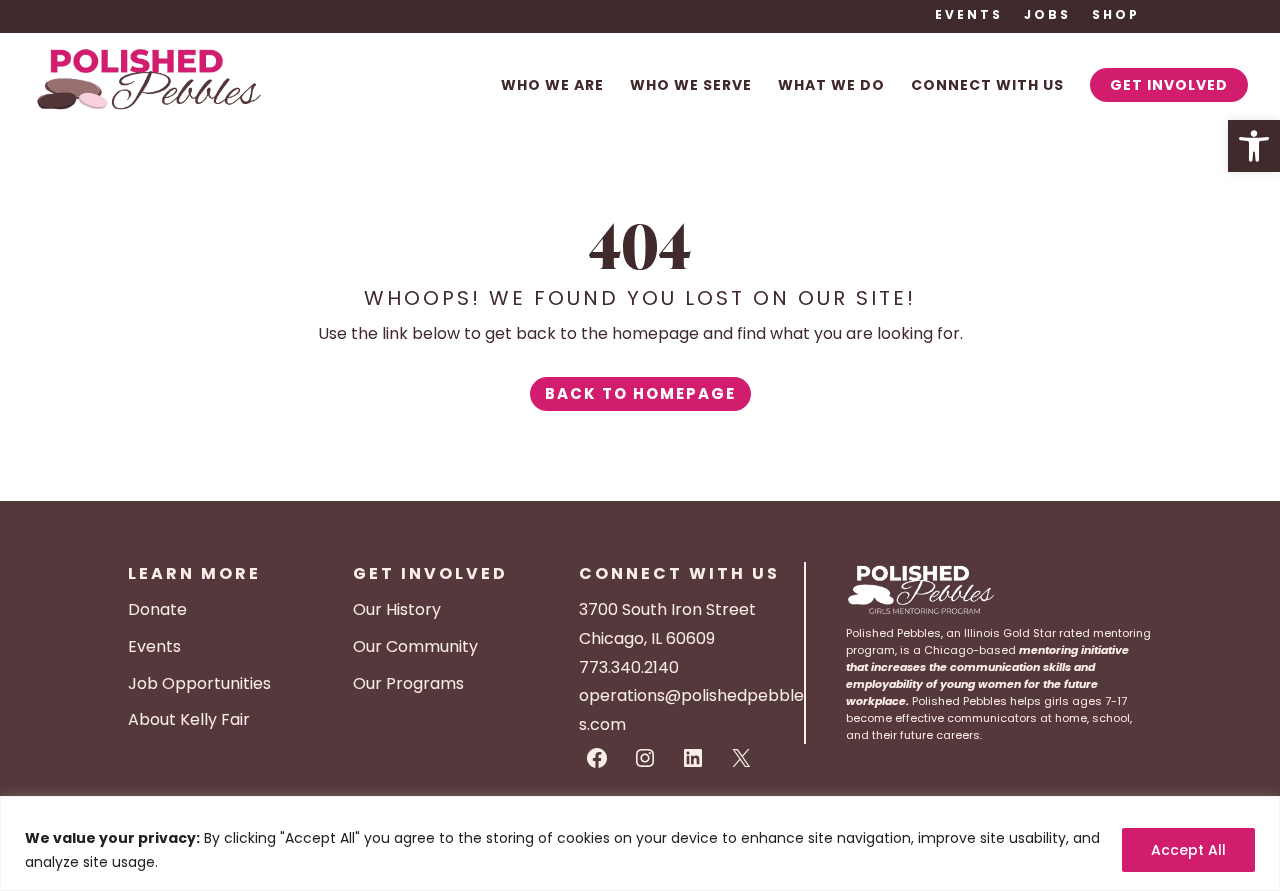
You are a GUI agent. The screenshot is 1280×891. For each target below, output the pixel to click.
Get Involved (1169, 85)
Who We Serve (691, 86)
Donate (157, 609)
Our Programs (408, 683)
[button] (1254, 146)
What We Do (831, 86)
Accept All (1188, 850)
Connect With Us (987, 86)
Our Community (415, 646)
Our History (397, 609)
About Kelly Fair (189, 719)
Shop (1116, 16)
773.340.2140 (629, 667)
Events (969, 16)
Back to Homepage (640, 393)
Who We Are (552, 86)
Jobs (1047, 16)
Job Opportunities (199, 683)
